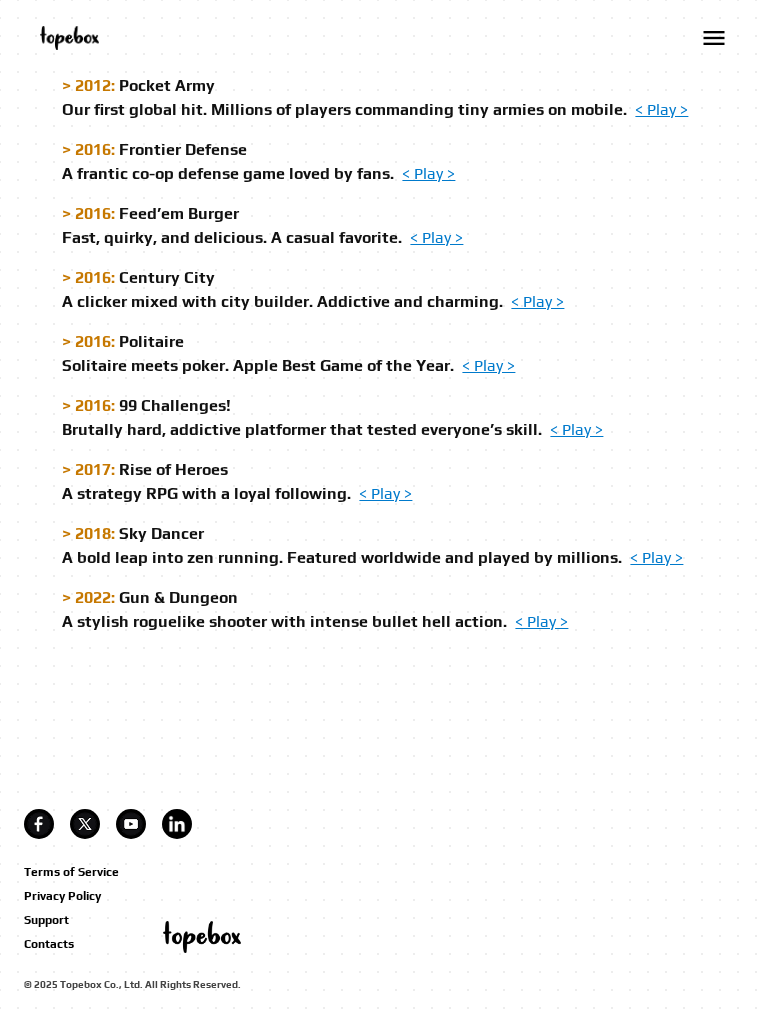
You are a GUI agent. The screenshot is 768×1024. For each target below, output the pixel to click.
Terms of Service (71, 872)
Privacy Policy (62, 896)
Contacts (49, 944)
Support (46, 920)
